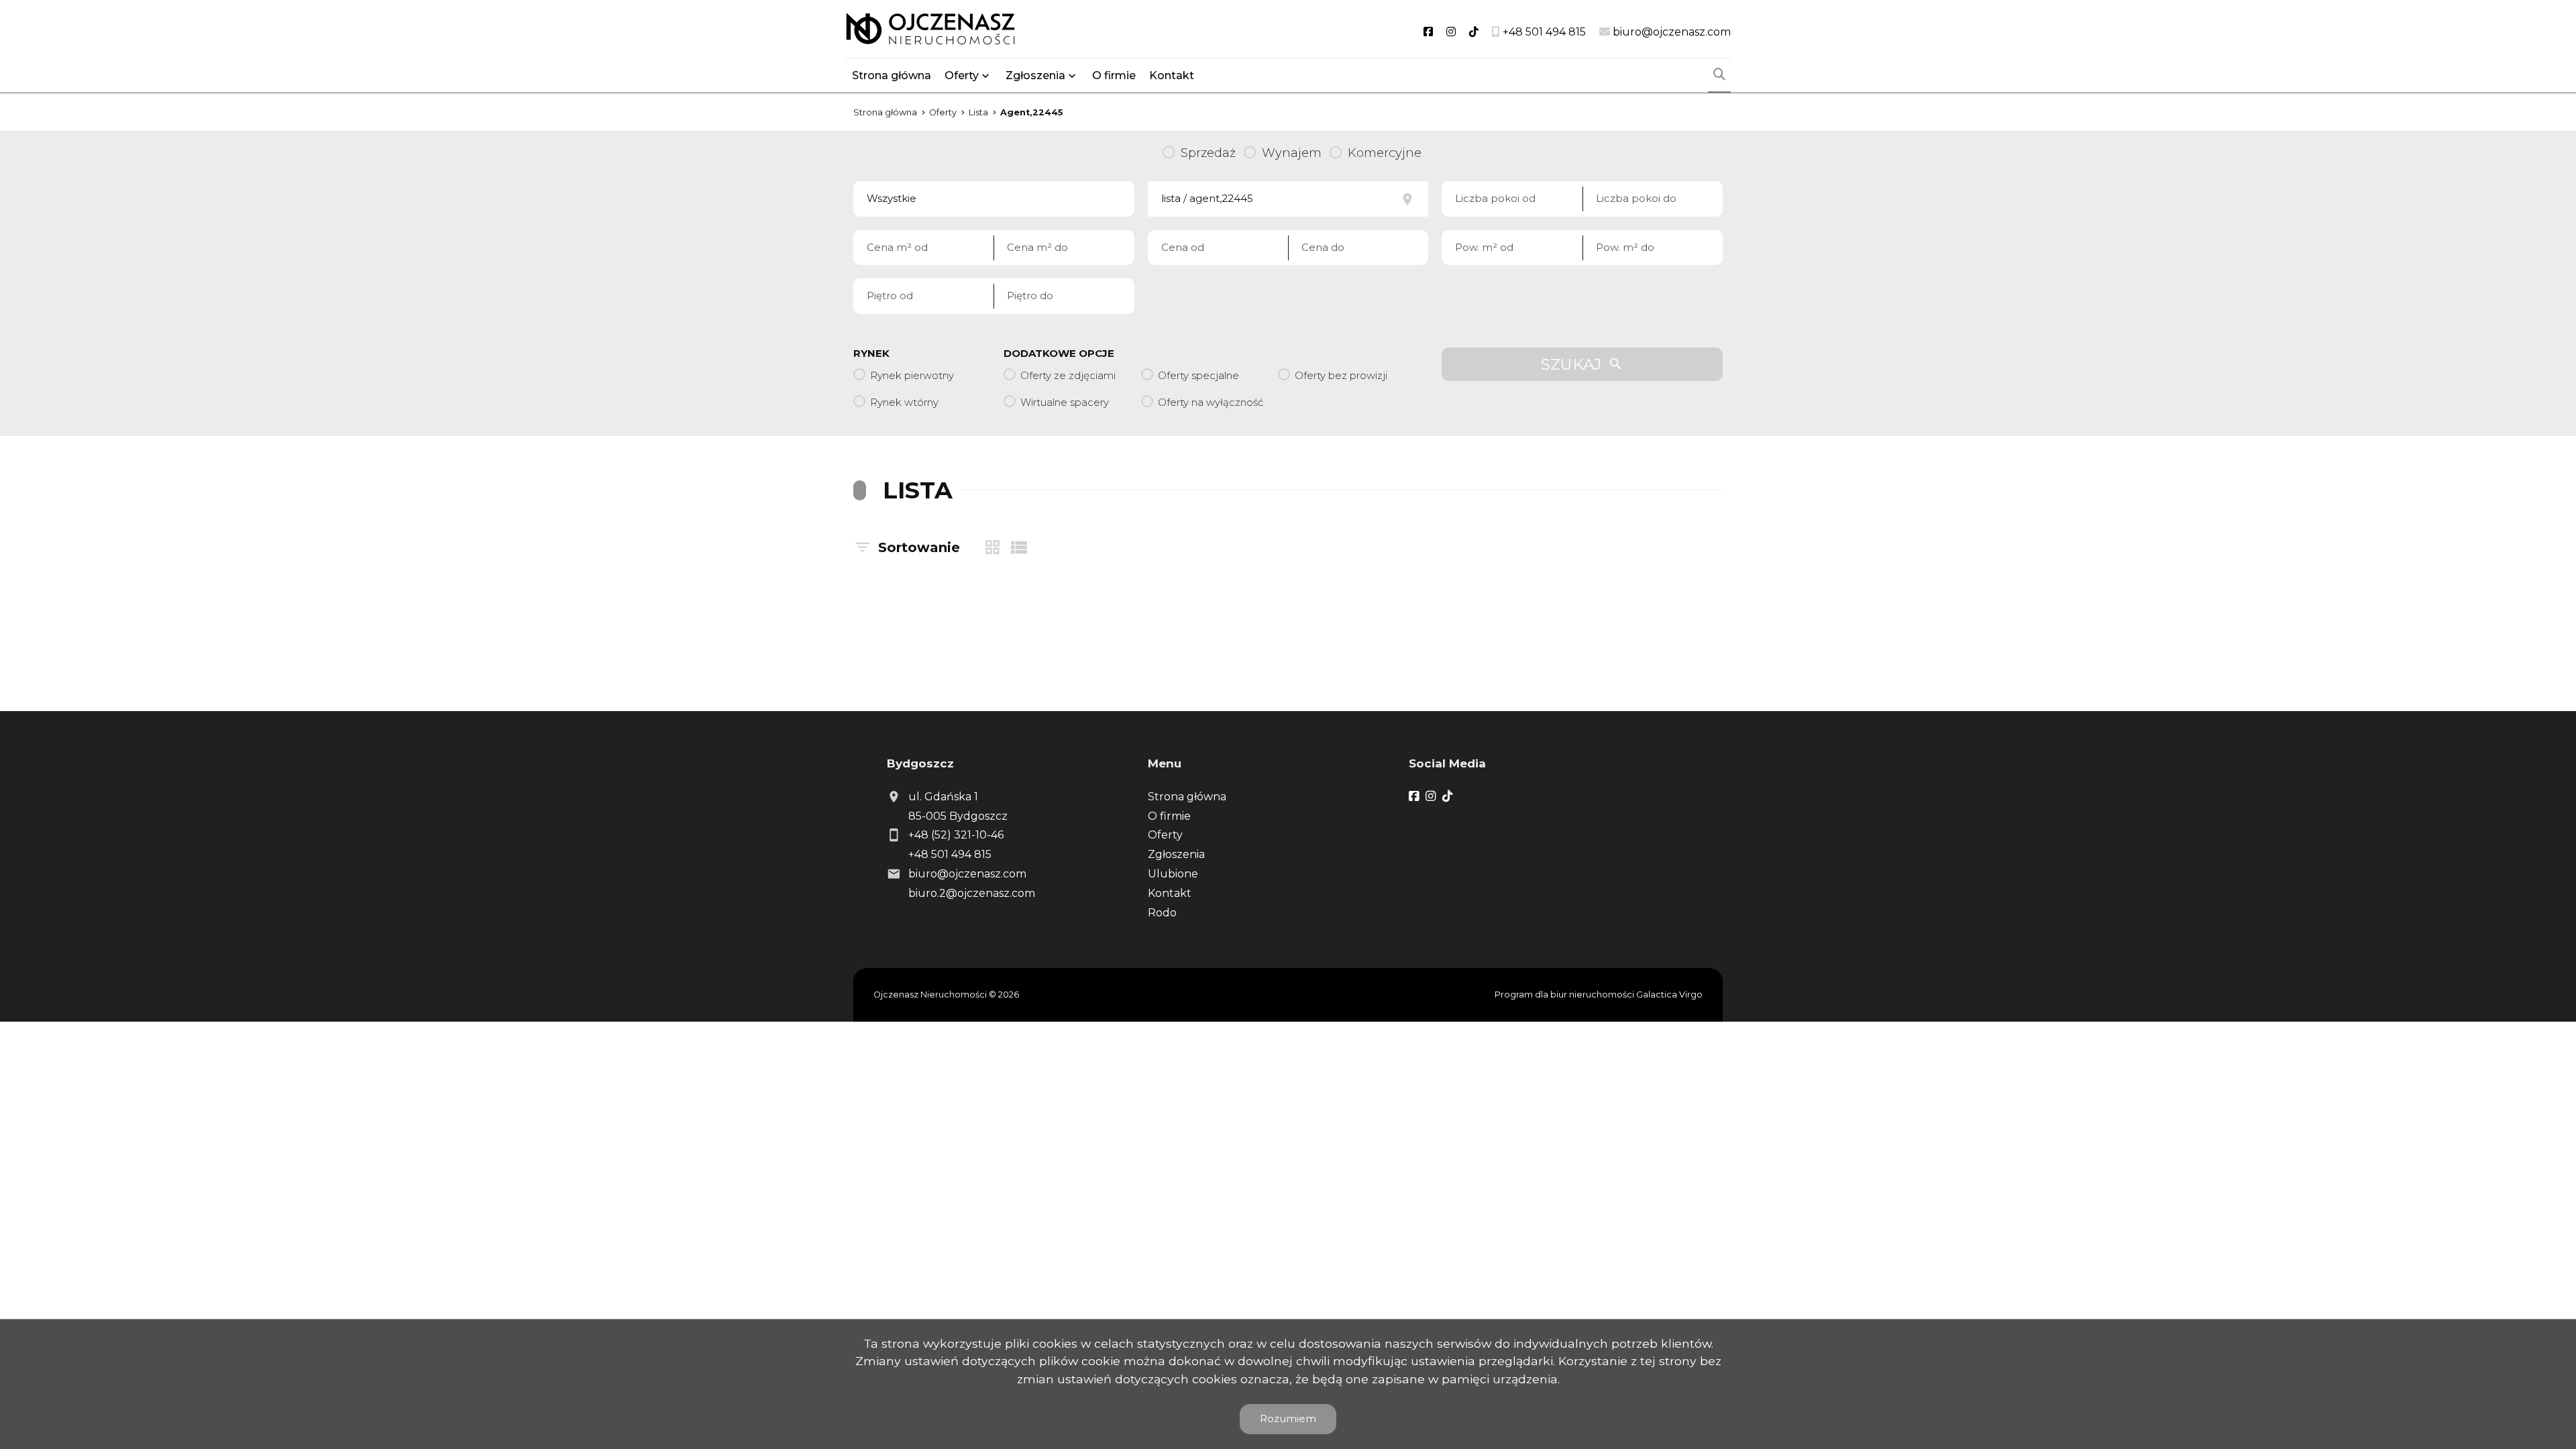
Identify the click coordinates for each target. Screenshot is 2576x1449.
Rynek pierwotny (912, 375)
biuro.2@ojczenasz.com (972, 893)
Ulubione (1173, 874)
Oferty (962, 75)
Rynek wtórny (904, 402)
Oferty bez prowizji (1341, 375)
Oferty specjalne (1198, 375)
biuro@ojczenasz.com (967, 874)
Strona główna (892, 75)
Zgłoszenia (1176, 854)
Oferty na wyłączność (1211, 402)
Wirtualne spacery (1065, 402)
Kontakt (1172, 75)
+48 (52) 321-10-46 (956, 835)
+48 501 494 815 (950, 854)
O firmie (1114, 75)
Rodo (1162, 913)
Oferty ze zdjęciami (1068, 375)
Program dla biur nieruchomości (1565, 995)
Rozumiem (1288, 1418)
